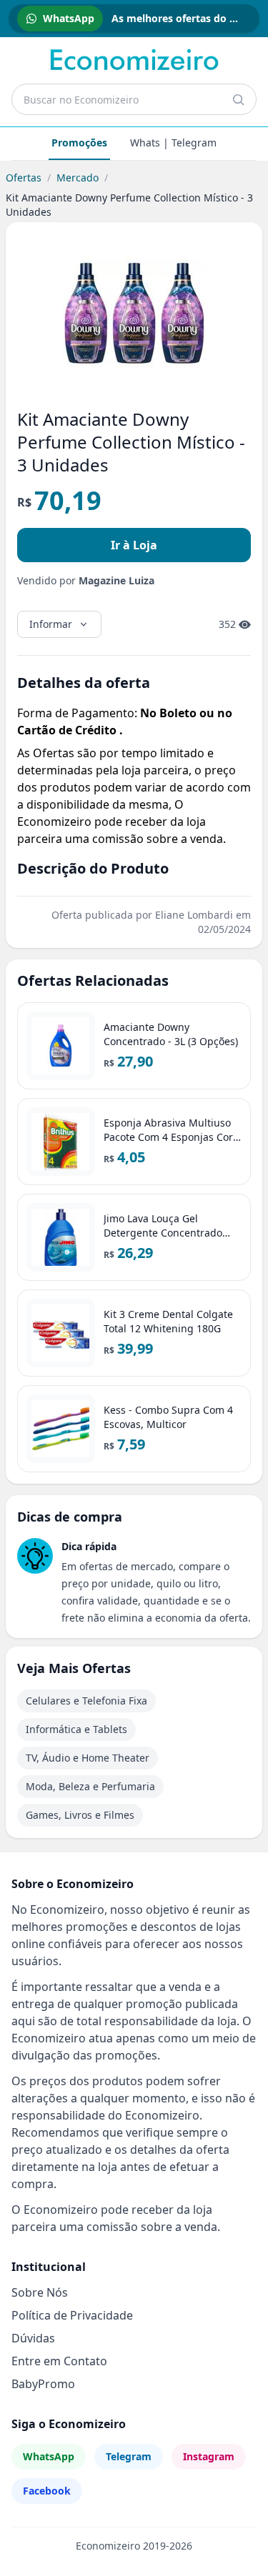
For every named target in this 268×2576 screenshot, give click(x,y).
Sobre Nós (40, 2292)
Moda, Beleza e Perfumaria (90, 1786)
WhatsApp (49, 2456)
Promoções (79, 143)
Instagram (209, 2456)
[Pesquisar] (238, 99)
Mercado (78, 178)
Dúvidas (33, 2338)
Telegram (129, 2456)
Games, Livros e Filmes (80, 1815)
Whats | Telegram (173, 143)
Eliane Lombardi (194, 915)
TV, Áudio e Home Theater (88, 1758)
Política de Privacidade (72, 2315)
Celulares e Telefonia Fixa (86, 1701)
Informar (51, 624)
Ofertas (24, 178)
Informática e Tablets (76, 1729)
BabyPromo (43, 2384)
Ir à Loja (134, 545)
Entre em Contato (59, 2361)
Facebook (47, 2491)
